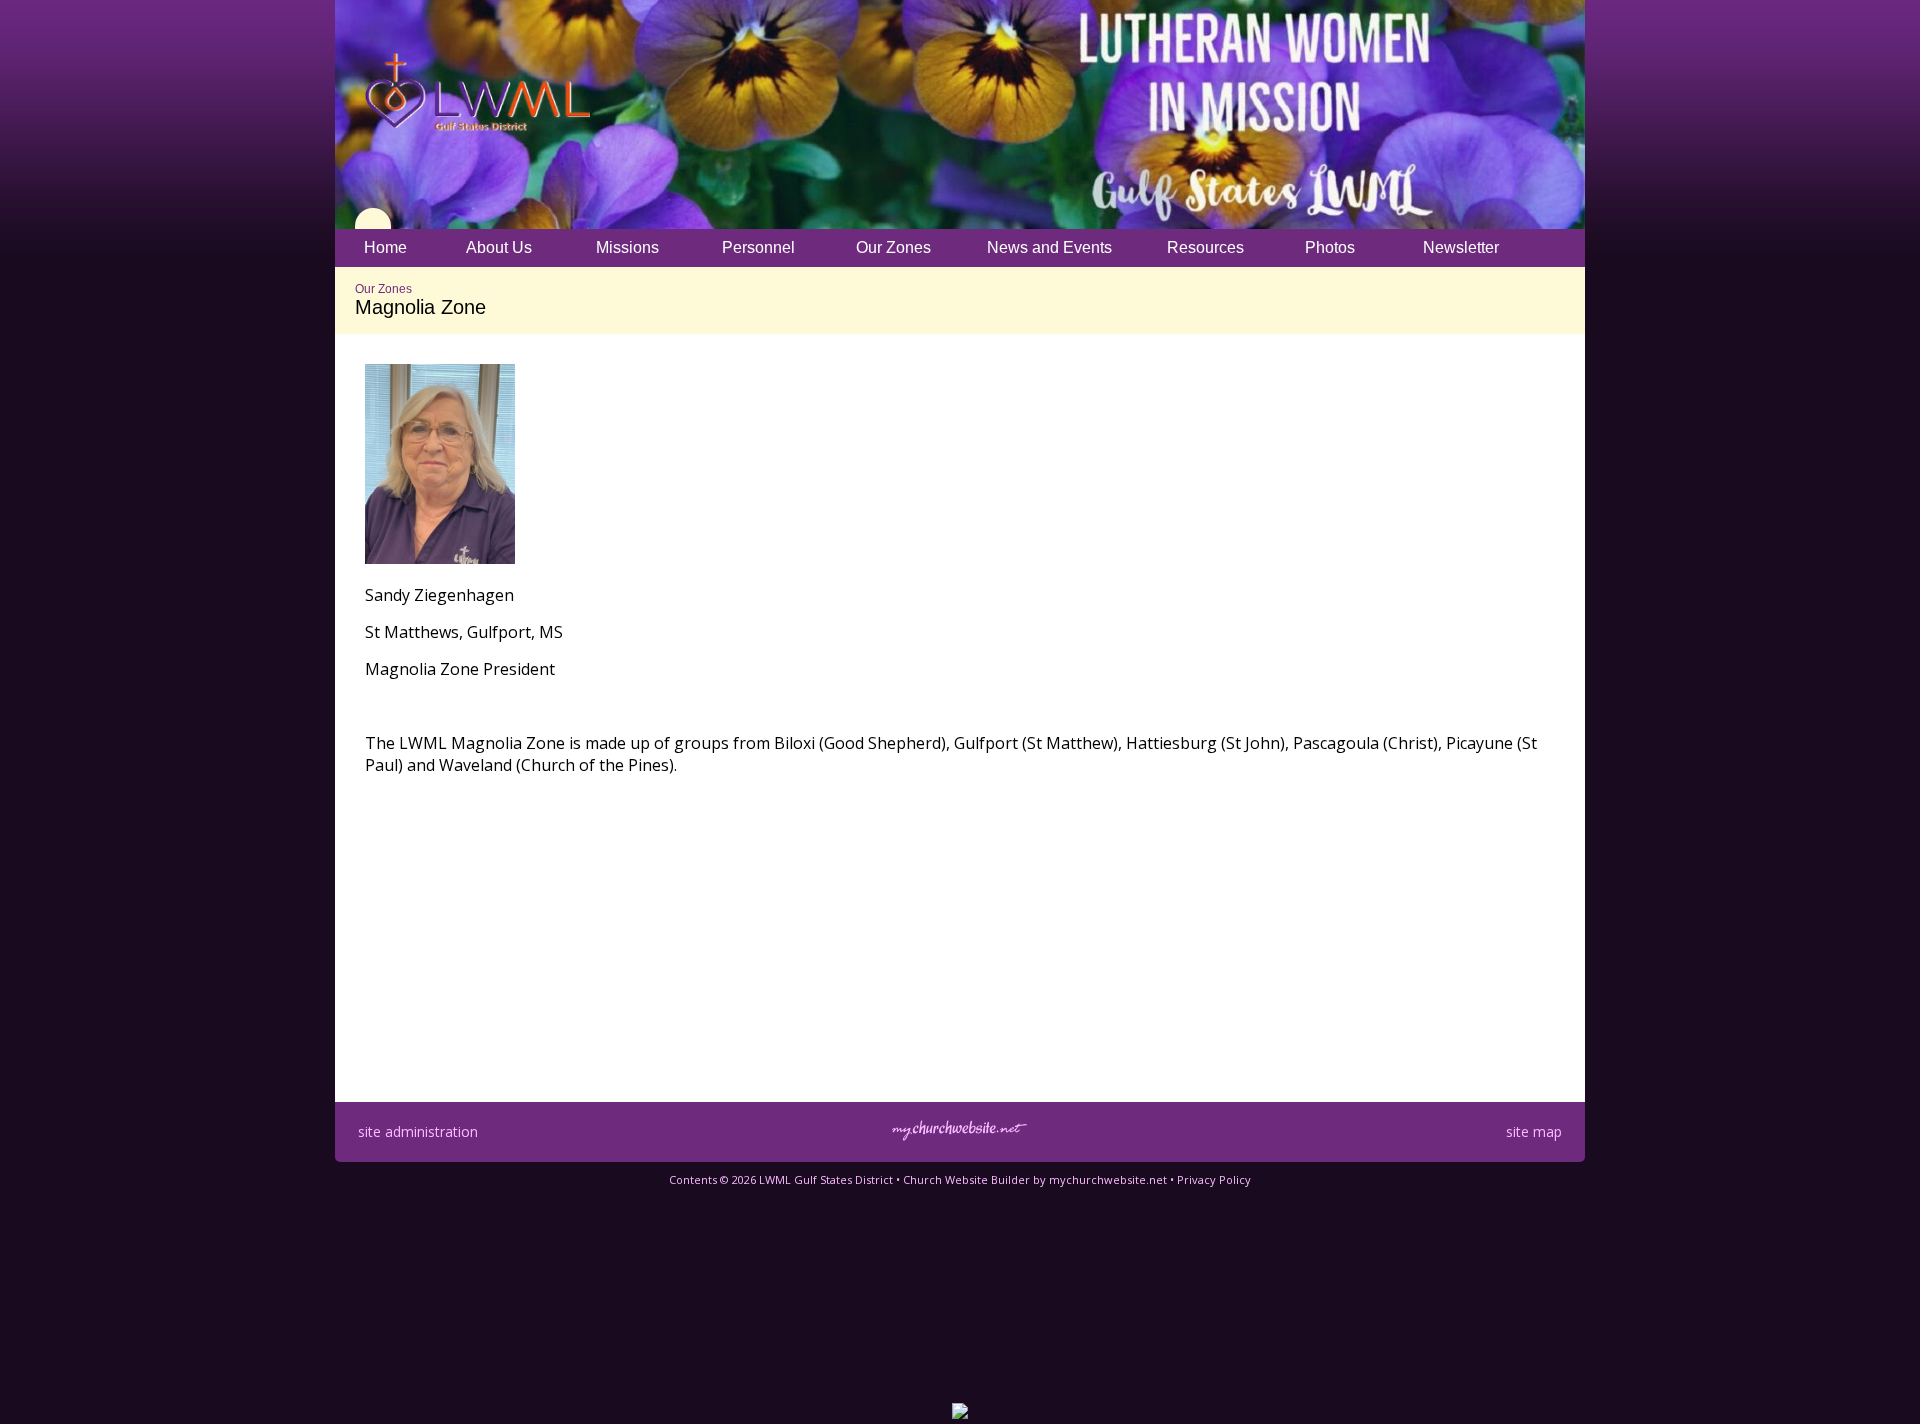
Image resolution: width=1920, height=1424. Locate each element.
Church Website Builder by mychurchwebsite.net (1035, 1179)
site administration (418, 1131)
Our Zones (383, 289)
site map (1534, 1131)
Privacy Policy (1214, 1179)
